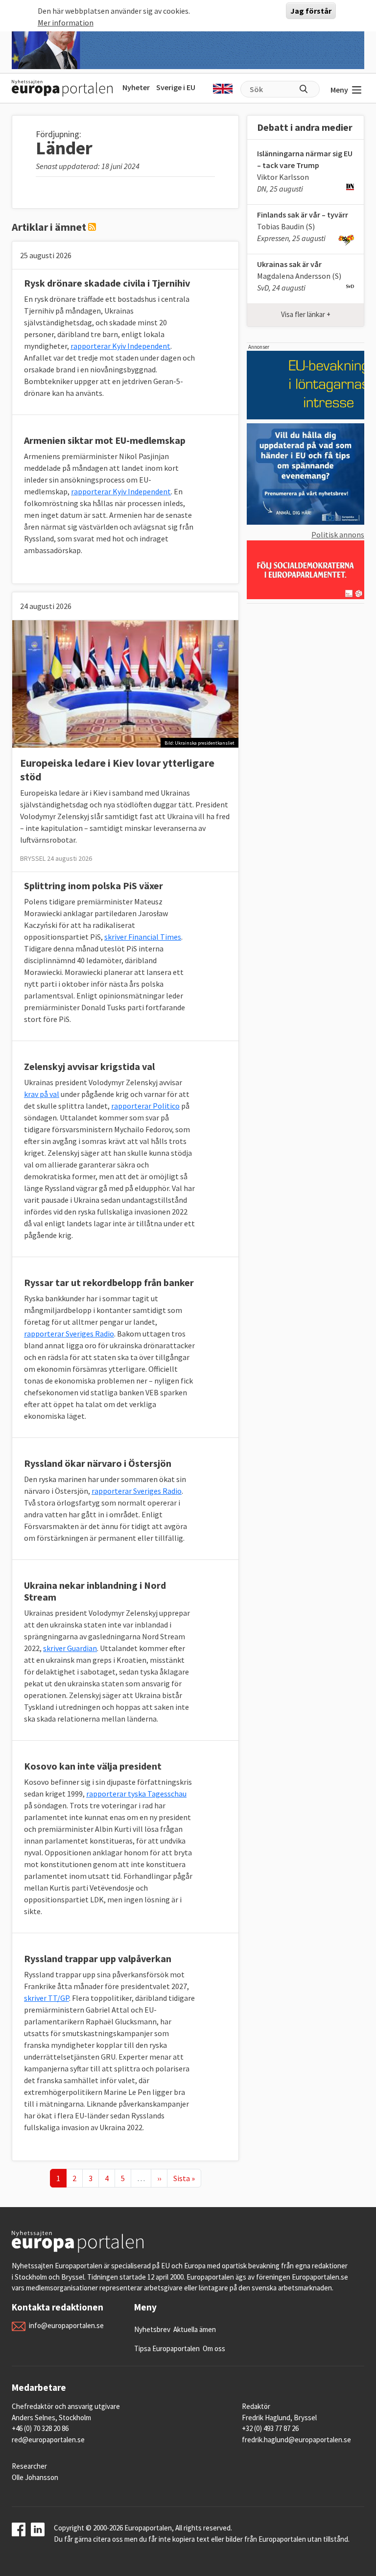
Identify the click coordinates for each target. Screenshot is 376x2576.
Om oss (214, 2348)
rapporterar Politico (145, 1106)
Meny (339, 90)
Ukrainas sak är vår (289, 264)
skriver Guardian (70, 1648)
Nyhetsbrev (152, 2329)
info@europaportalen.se (66, 2325)
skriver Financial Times (143, 937)
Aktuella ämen (195, 2329)
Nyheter (136, 87)
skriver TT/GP (47, 1998)
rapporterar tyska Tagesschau (136, 1794)
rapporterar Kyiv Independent (120, 346)
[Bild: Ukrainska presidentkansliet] (125, 683)
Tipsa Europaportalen (167, 2348)
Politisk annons (338, 535)
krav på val (42, 1094)
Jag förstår (311, 11)
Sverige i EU (176, 87)
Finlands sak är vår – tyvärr (303, 215)
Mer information (66, 23)
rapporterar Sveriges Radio (69, 1334)
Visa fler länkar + (306, 314)
